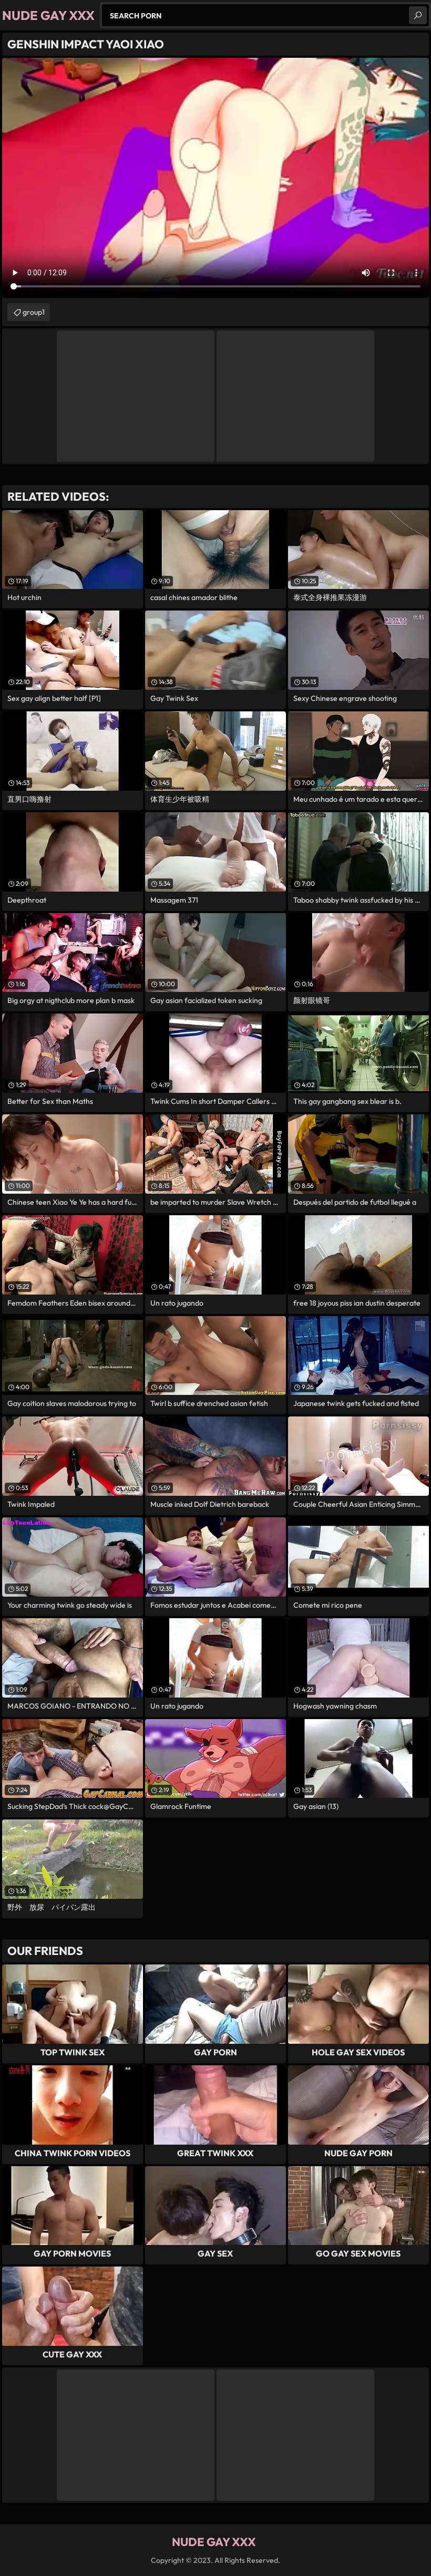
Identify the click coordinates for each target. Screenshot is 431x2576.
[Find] (418, 15)
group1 (34, 312)
